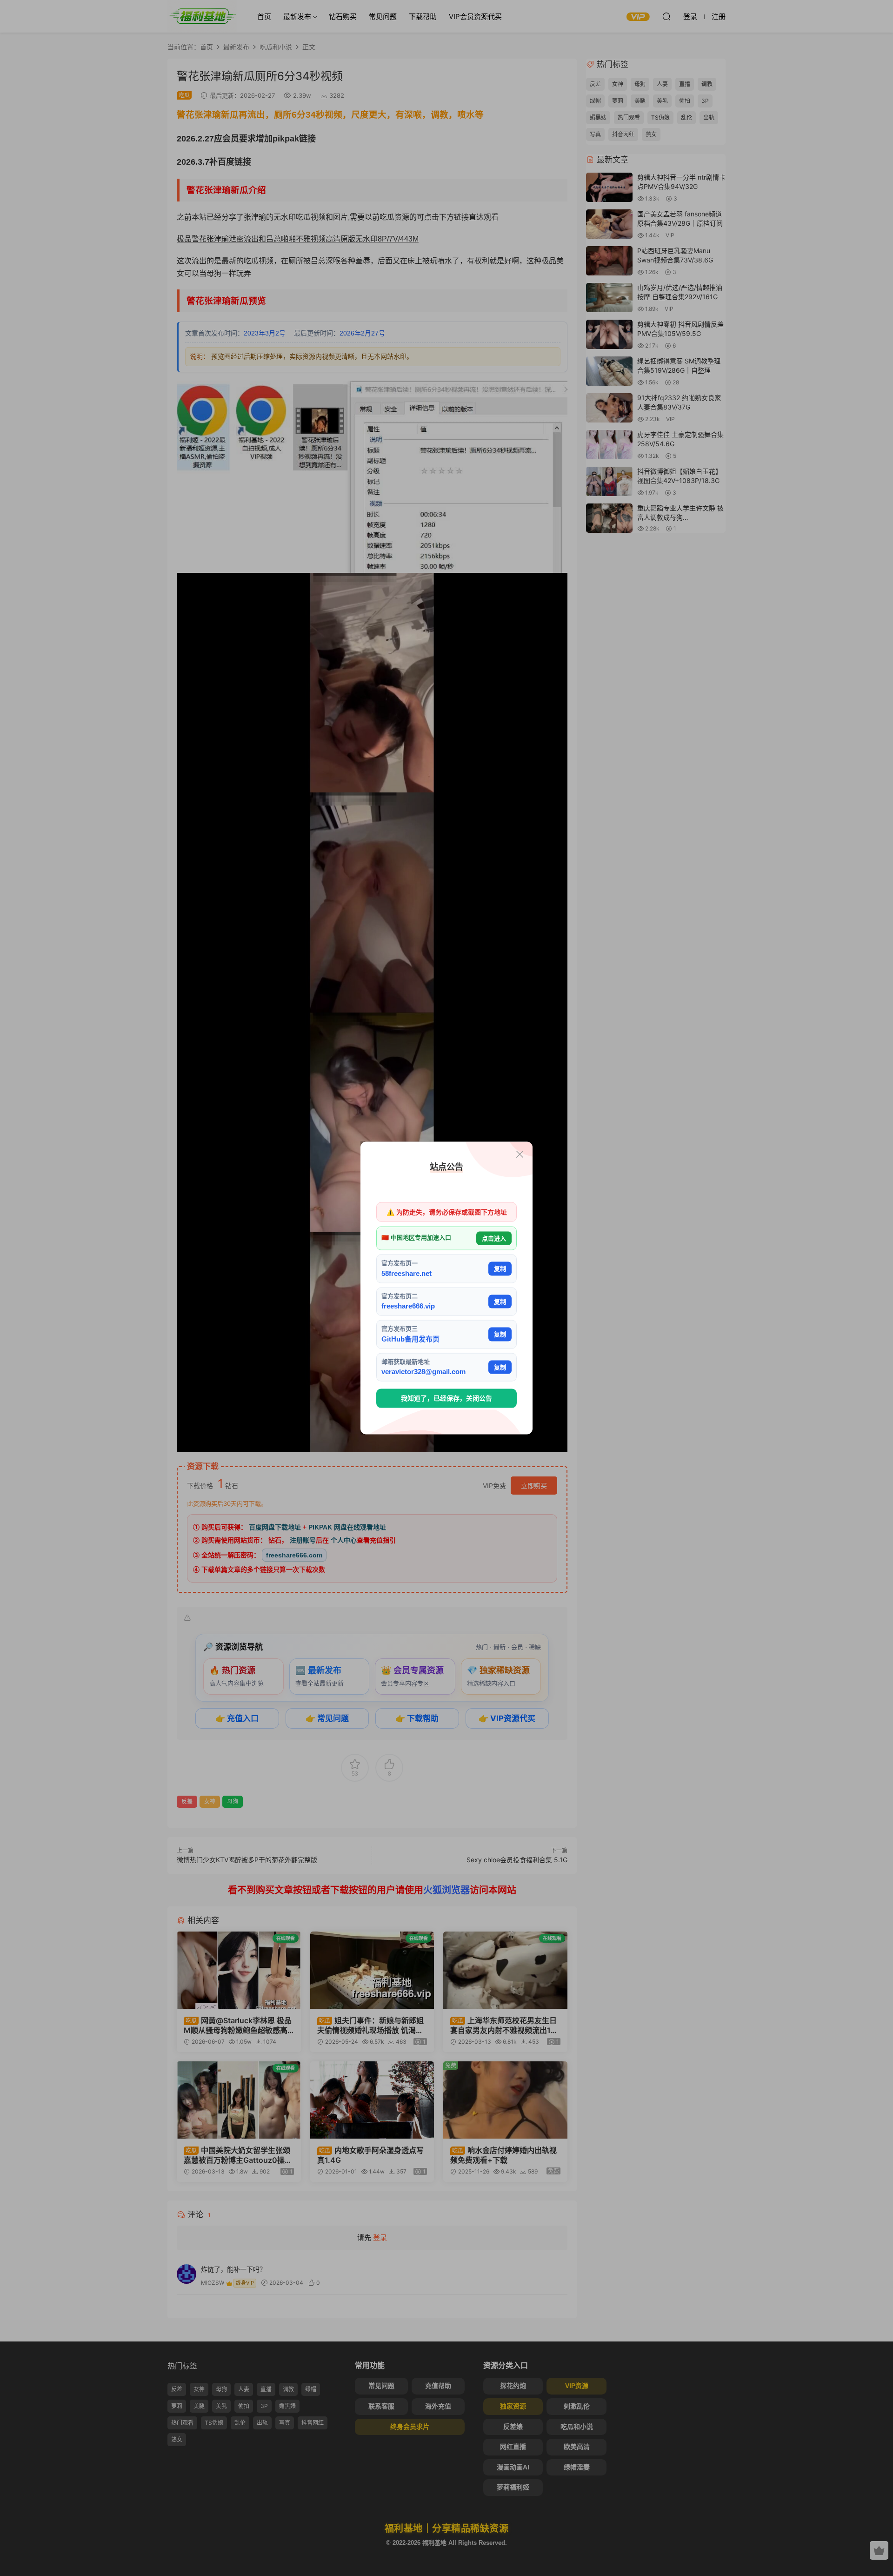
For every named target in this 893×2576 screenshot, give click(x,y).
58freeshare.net (407, 1273)
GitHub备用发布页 (410, 1338)
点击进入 (494, 1238)
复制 (500, 1269)
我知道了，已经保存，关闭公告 (446, 1398)
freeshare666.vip (408, 1306)
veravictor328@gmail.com (423, 1372)
